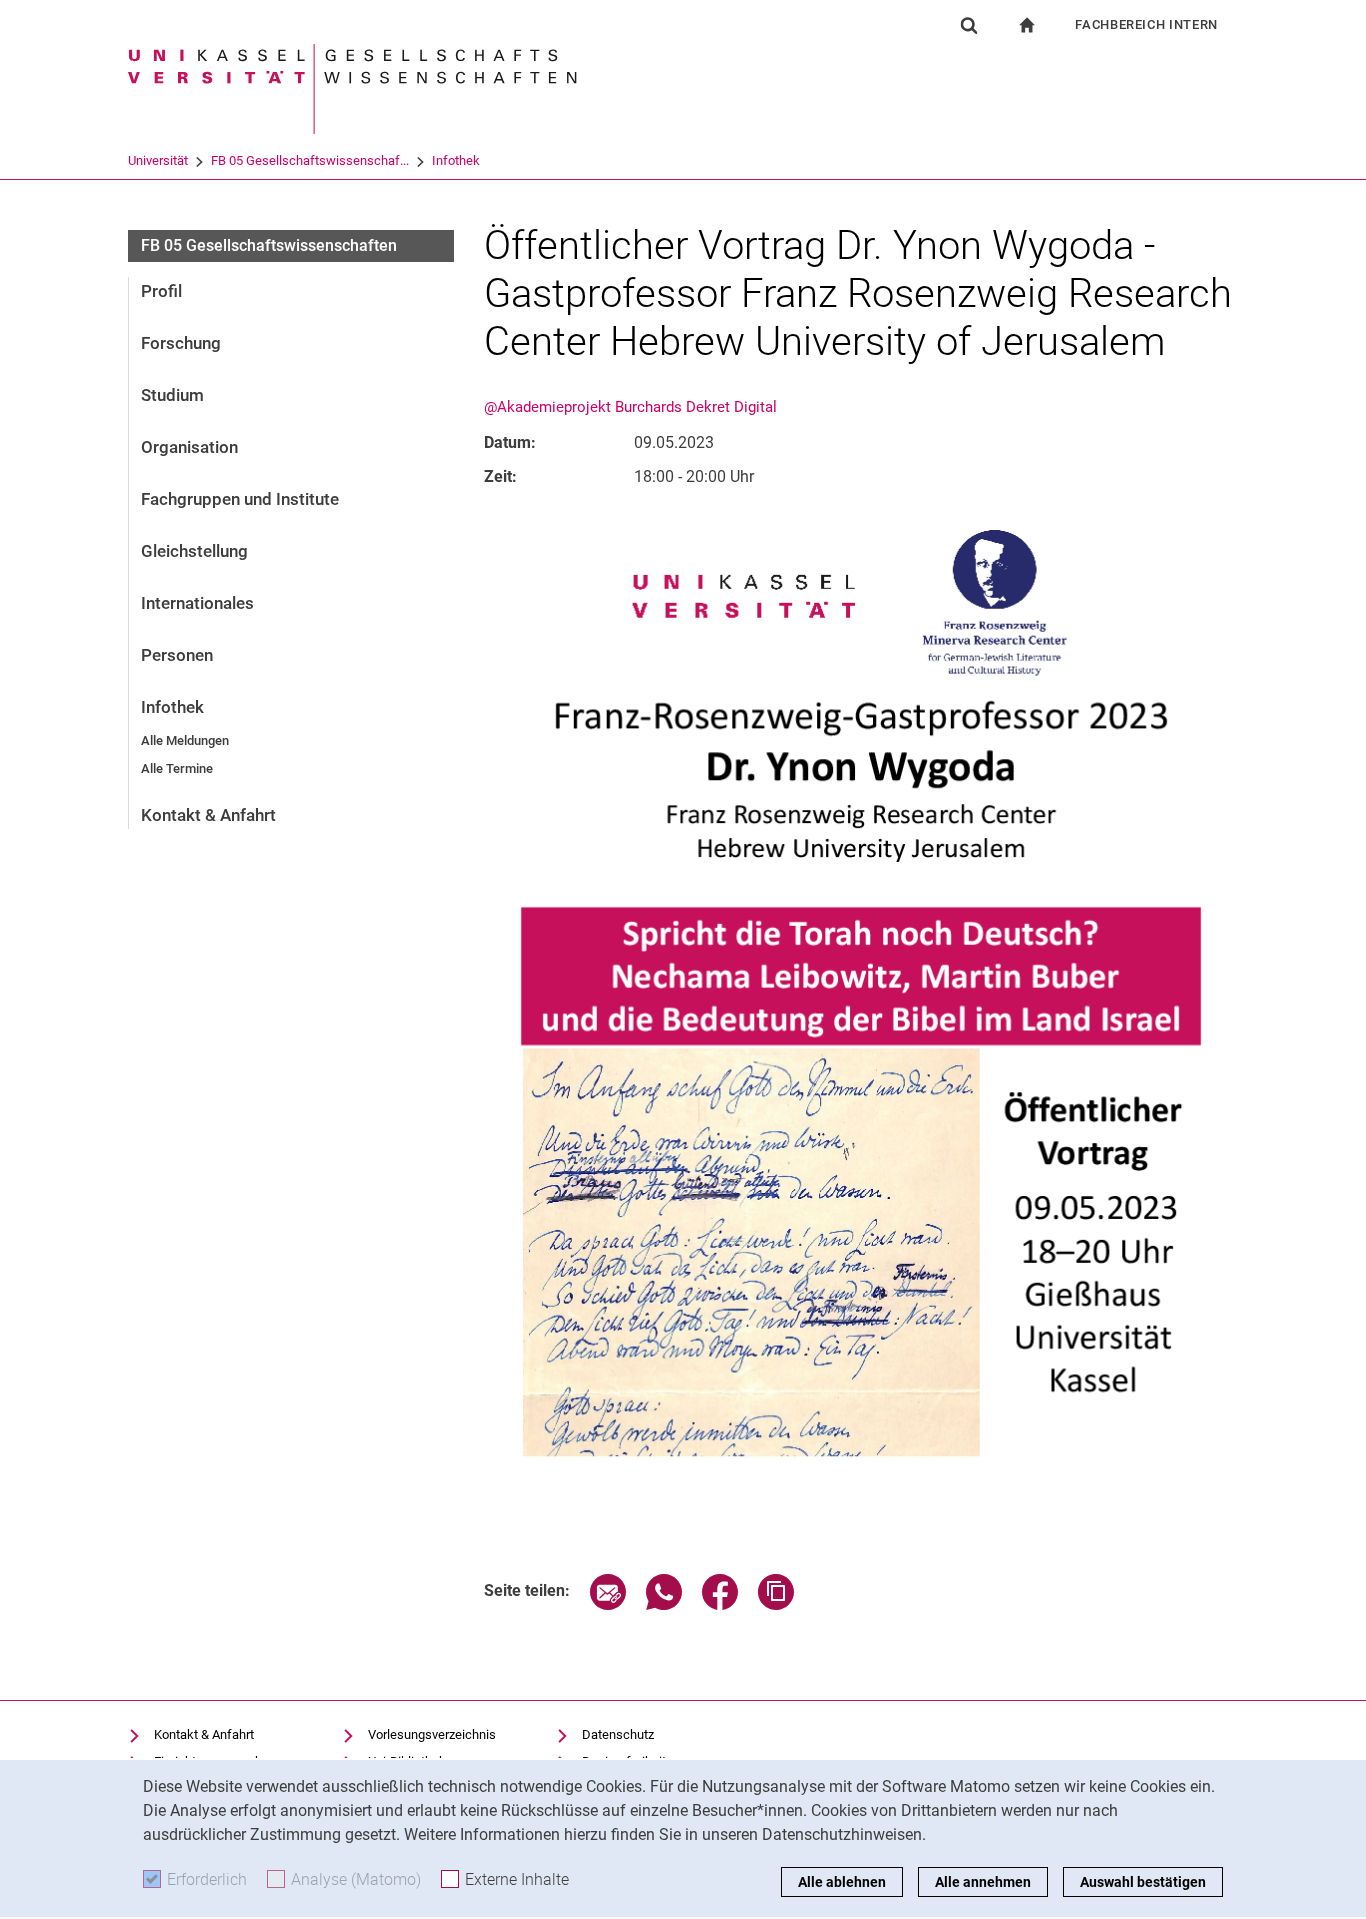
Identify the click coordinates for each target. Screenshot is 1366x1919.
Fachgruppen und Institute (240, 499)
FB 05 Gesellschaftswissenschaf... (310, 160)
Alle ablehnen (842, 1882)
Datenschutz (618, 1734)
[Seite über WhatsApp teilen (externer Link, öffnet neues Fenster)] (664, 1604)
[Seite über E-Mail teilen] (608, 1604)
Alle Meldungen (185, 740)
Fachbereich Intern (1146, 24)
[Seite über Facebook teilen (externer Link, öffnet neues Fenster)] (720, 1604)
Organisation (189, 447)
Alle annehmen (983, 1882)
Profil (161, 291)
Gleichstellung (194, 551)
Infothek (456, 160)
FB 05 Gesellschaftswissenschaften (269, 245)
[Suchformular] (969, 25)
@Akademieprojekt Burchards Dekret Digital (630, 407)
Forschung (181, 343)
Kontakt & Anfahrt (208, 815)
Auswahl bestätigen (1143, 1882)
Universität (158, 160)
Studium (172, 395)
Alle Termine (177, 768)
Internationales (197, 603)
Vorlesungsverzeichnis (432, 1734)
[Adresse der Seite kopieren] (776, 1604)
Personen (177, 655)
